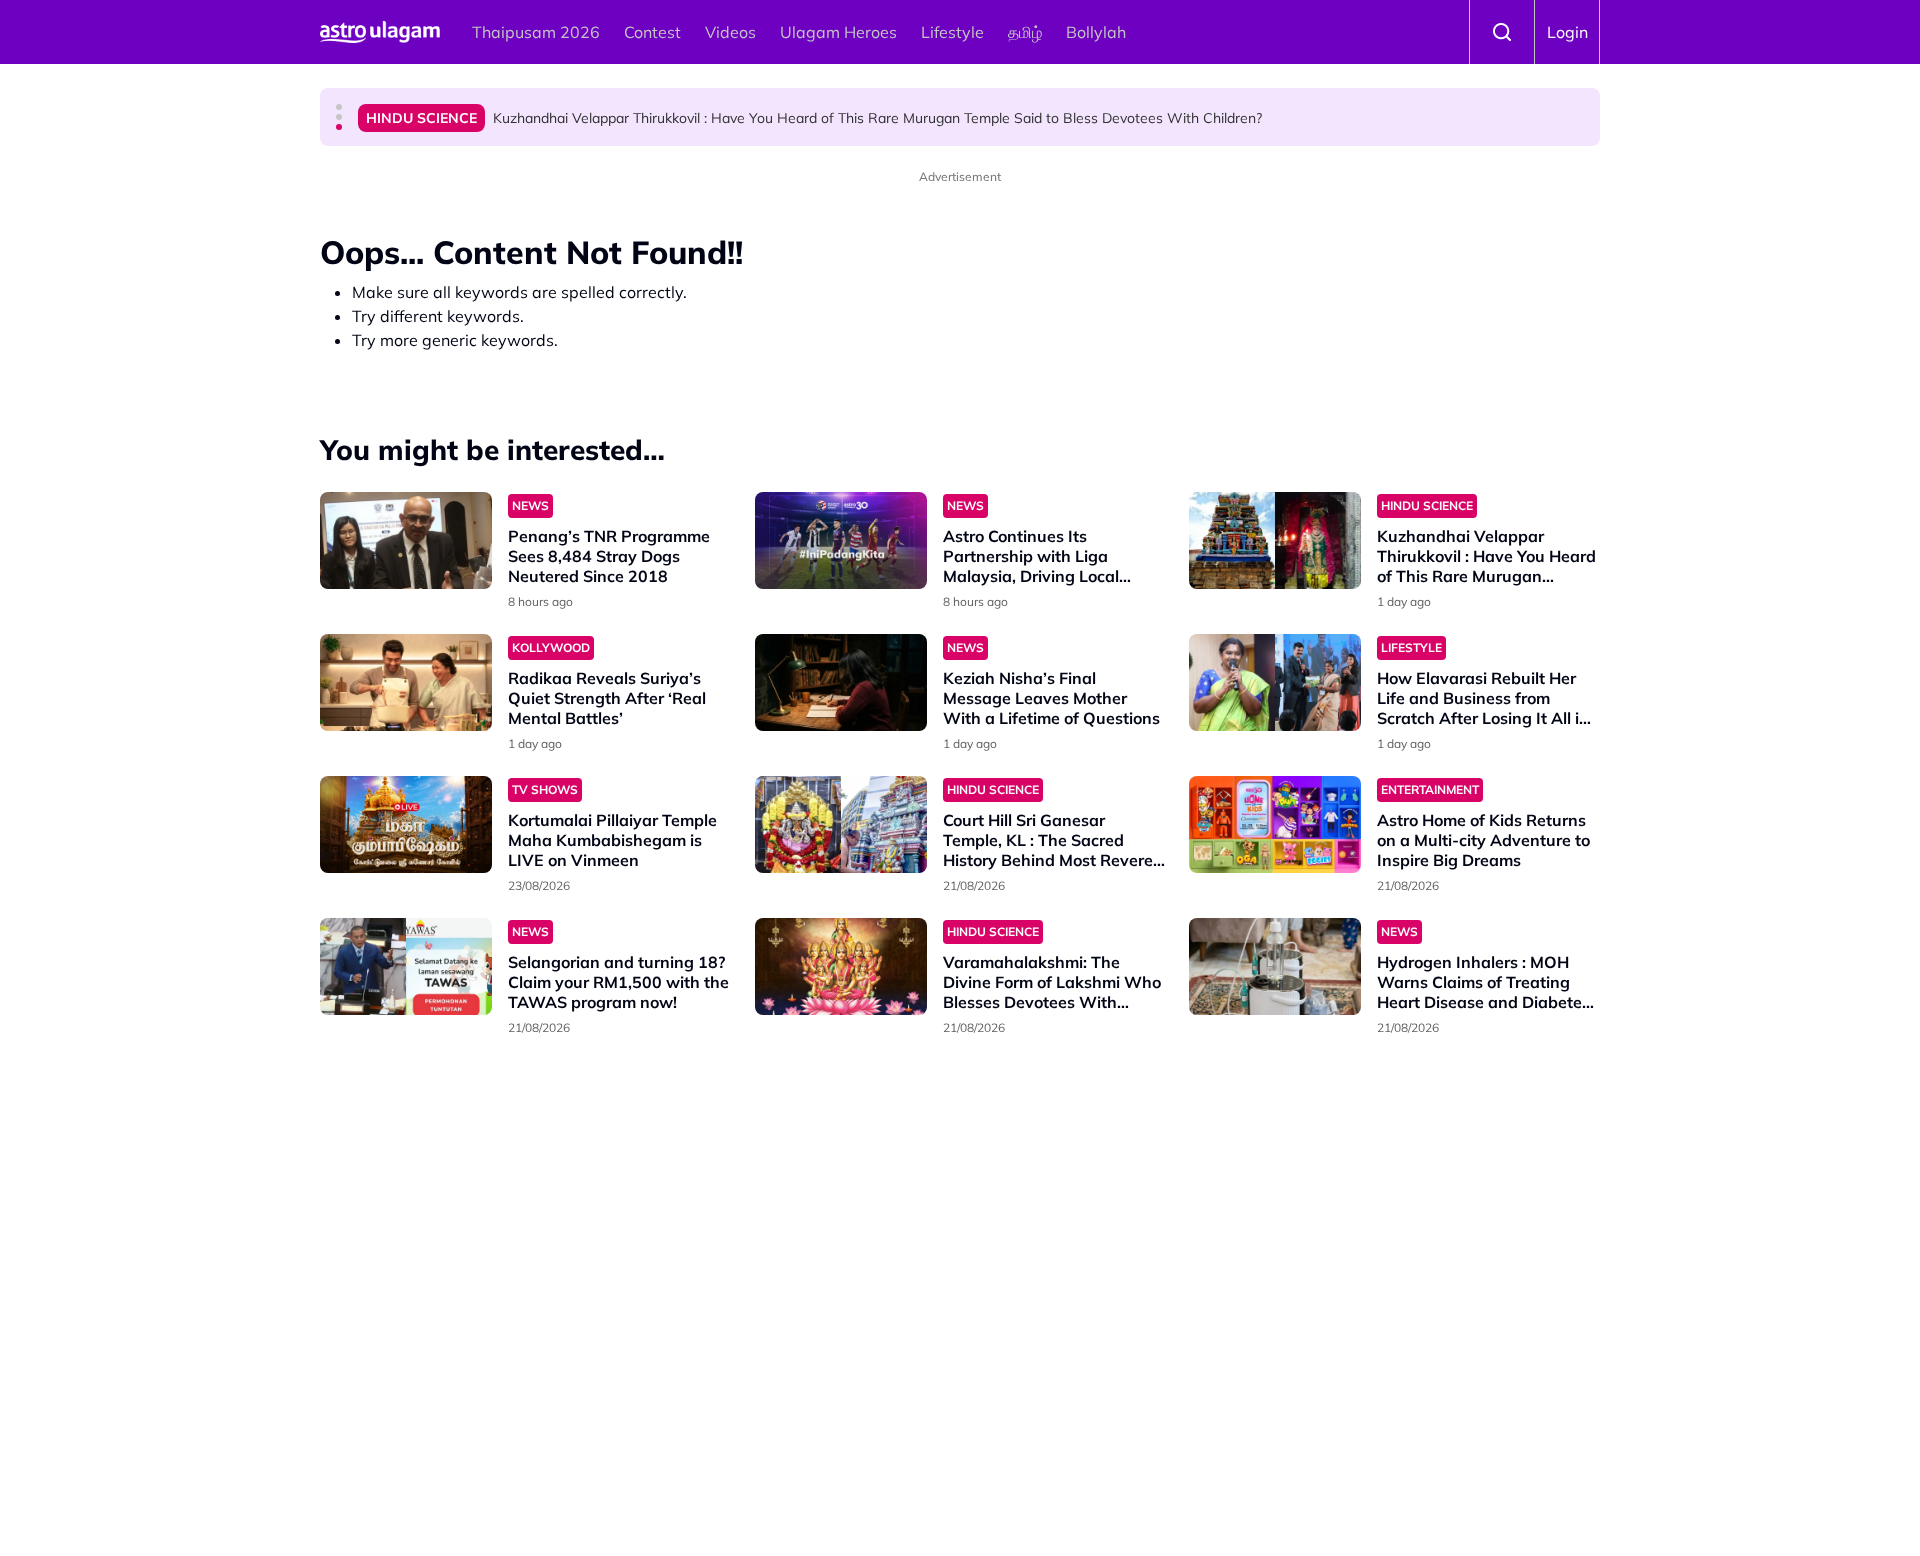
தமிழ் (1025, 32)
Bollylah (1096, 32)
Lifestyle (952, 32)
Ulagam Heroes (838, 32)
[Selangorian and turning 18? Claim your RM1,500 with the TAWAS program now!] (406, 966)
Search (1502, 32)
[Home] (380, 32)
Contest (652, 32)
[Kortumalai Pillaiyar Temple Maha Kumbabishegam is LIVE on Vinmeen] (406, 824)
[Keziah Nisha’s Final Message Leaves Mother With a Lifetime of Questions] (841, 682)
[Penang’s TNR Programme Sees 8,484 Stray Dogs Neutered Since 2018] (406, 540)
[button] (339, 107)
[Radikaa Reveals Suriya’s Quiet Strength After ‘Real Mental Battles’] (406, 682)
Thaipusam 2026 (536, 32)
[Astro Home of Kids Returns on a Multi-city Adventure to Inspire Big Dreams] (1275, 824)
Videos (730, 32)
